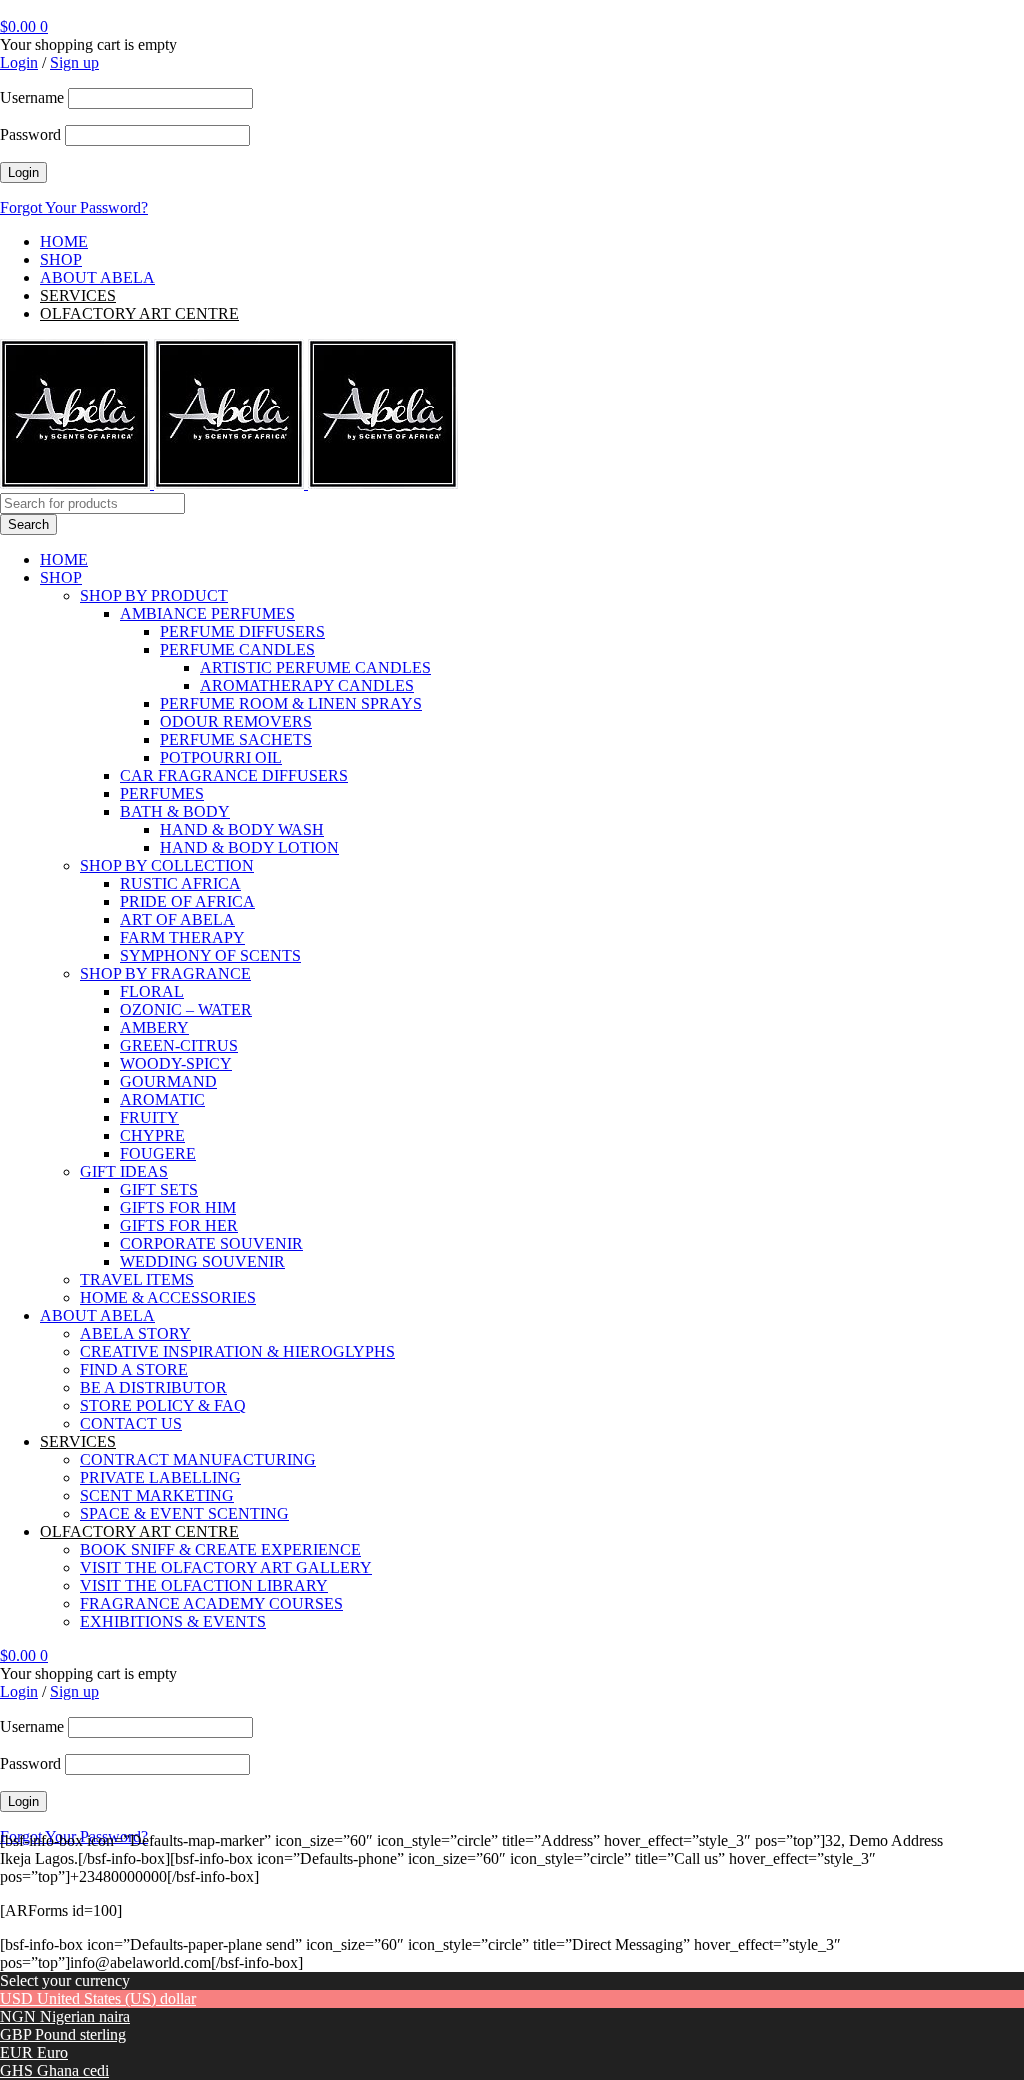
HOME (64, 241)
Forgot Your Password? (74, 207)
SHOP (61, 259)
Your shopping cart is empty (88, 44)
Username (32, 97)
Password (30, 134)
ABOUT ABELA (97, 277)
